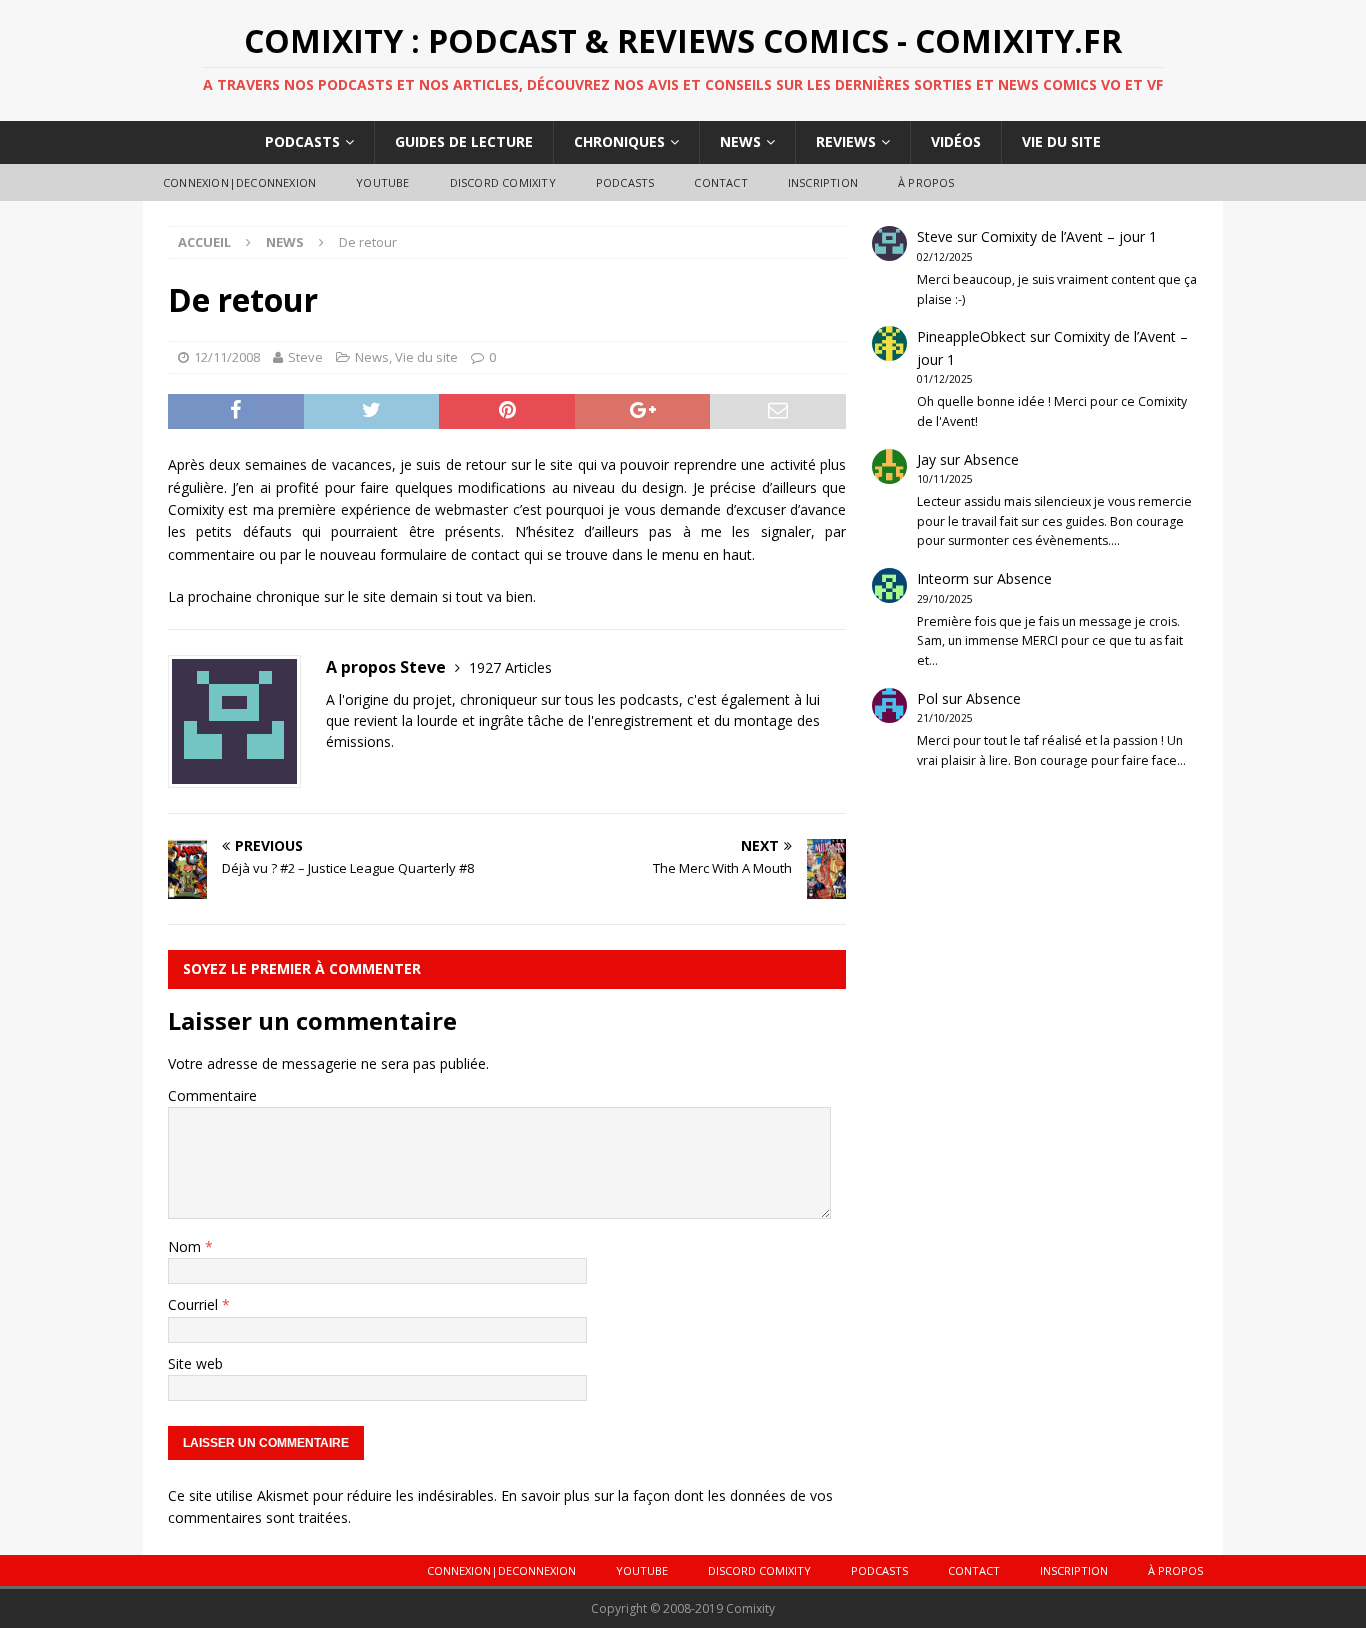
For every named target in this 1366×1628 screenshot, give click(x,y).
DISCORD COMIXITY (503, 182)
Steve (305, 357)
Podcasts (302, 141)
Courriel (195, 1304)
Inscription (823, 182)
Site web (195, 1363)
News (740, 141)
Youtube (382, 182)
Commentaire (212, 1095)
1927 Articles (510, 667)
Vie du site (1061, 141)
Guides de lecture (464, 141)
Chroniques (619, 141)
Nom (186, 1246)
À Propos (926, 182)
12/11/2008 (227, 357)
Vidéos (956, 141)
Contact (720, 182)
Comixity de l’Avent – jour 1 (1069, 236)
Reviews (846, 141)
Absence (991, 459)
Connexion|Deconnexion (239, 182)
